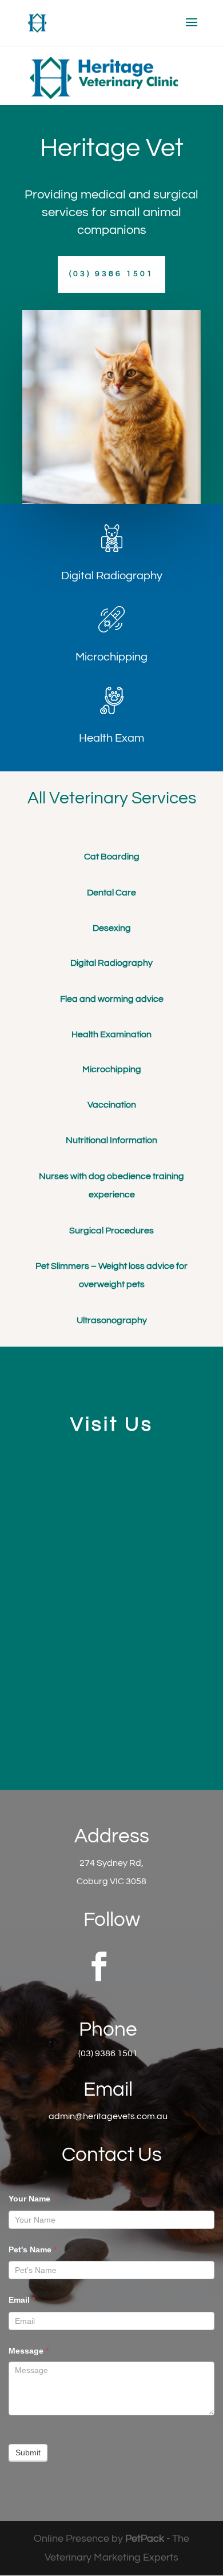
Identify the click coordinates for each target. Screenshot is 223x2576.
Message (29, 2351)
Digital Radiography (112, 576)
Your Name (32, 2199)
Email (22, 2300)
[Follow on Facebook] (99, 1966)
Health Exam (111, 738)
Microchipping (111, 657)
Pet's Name (33, 2249)
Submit (28, 2452)
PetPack (145, 2539)
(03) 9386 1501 (111, 274)
